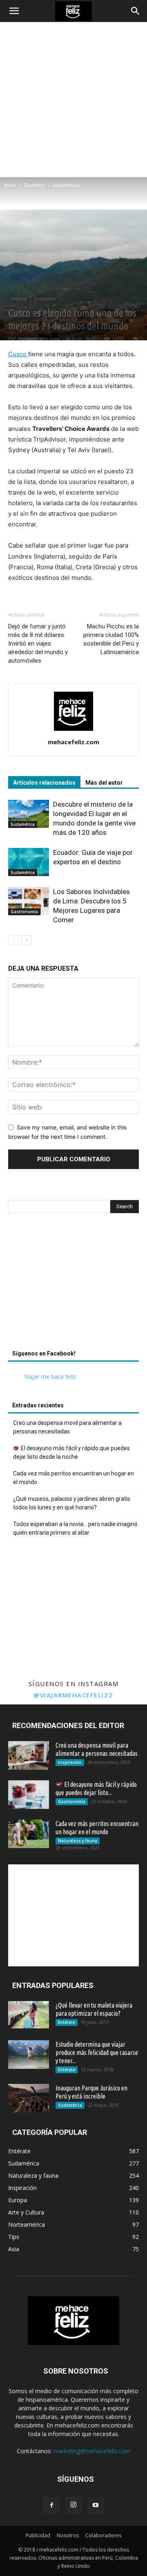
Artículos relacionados (44, 783)
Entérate (67, 2022)
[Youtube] (96, 2505)
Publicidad (38, 2535)
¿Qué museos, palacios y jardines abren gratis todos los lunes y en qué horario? (72, 1503)
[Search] (136, 11)
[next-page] (26, 940)
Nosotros (68, 2535)
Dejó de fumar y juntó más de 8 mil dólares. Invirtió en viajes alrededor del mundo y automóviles (38, 643)
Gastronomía (24, 912)
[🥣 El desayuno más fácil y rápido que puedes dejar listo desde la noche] (29, 1795)
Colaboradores (103, 2535)
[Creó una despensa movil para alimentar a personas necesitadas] (29, 1755)
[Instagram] (73, 2505)
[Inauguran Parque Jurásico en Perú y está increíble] (29, 2098)
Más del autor (104, 783)
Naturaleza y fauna (78, 1841)
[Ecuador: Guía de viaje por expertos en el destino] (29, 862)
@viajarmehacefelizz (73, 1695)
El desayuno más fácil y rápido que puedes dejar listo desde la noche (71, 1452)
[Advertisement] (73, 100)
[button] (14, 11)
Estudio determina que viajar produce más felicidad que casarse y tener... (97, 2052)
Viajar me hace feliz (50, 1377)
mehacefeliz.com (39, 338)
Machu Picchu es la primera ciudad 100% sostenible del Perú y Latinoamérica (111, 639)
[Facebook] (51, 2505)
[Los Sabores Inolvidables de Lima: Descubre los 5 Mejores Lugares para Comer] (29, 901)
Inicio (10, 185)
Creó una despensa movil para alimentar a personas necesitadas (67, 1427)
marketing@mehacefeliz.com (92, 2451)
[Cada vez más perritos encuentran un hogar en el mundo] (29, 1834)
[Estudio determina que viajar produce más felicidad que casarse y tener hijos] (29, 2055)
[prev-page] (13, 940)
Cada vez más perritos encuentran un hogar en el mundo (73, 1478)
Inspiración (70, 1762)
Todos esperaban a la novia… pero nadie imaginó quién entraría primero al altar (75, 1528)
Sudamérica (66, 185)
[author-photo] (73, 731)
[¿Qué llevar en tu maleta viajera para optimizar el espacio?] (29, 2015)
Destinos (34, 185)
